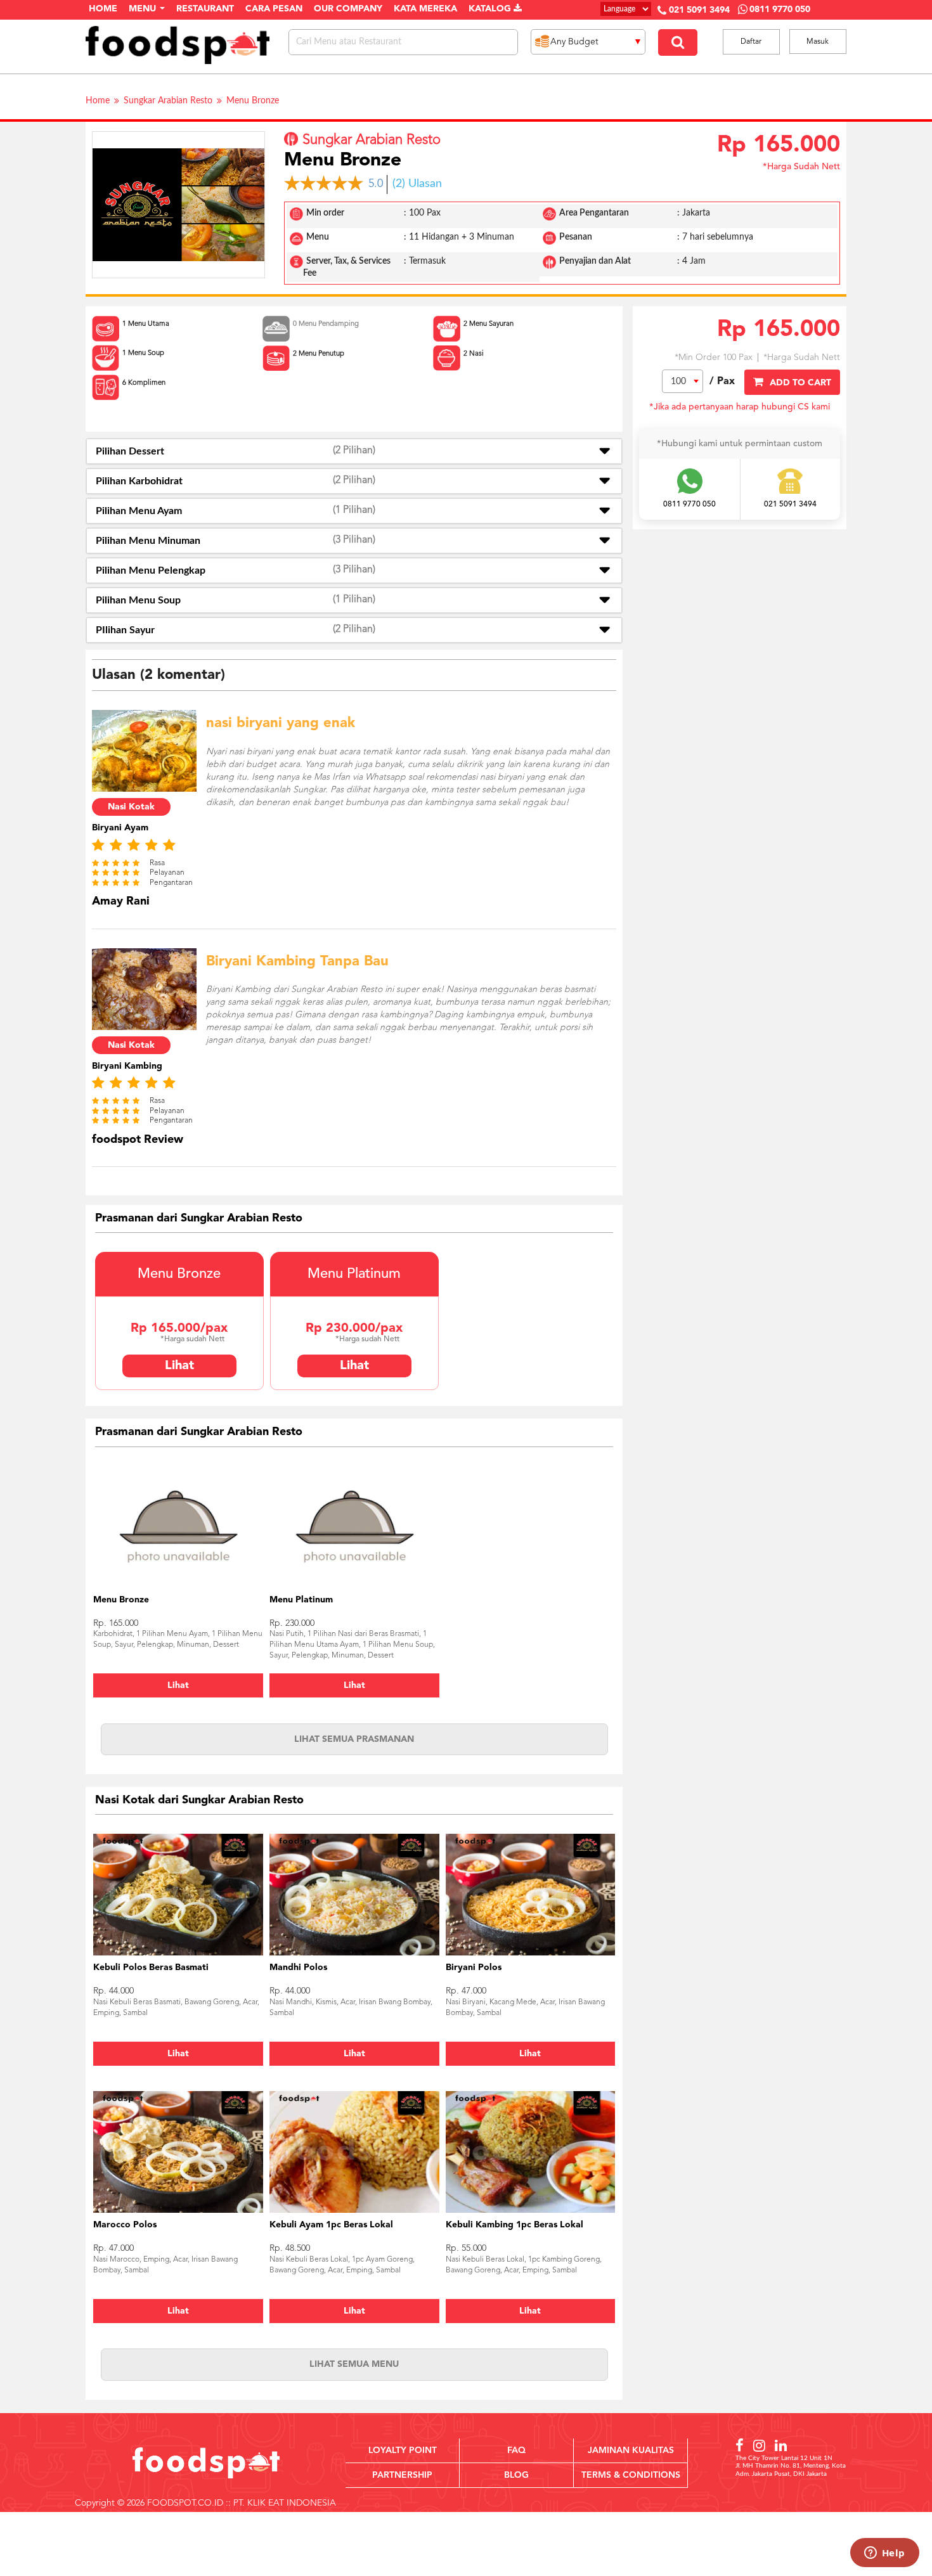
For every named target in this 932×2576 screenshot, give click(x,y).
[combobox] (683, 381)
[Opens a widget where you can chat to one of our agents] (884, 2554)
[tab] (354, 451)
